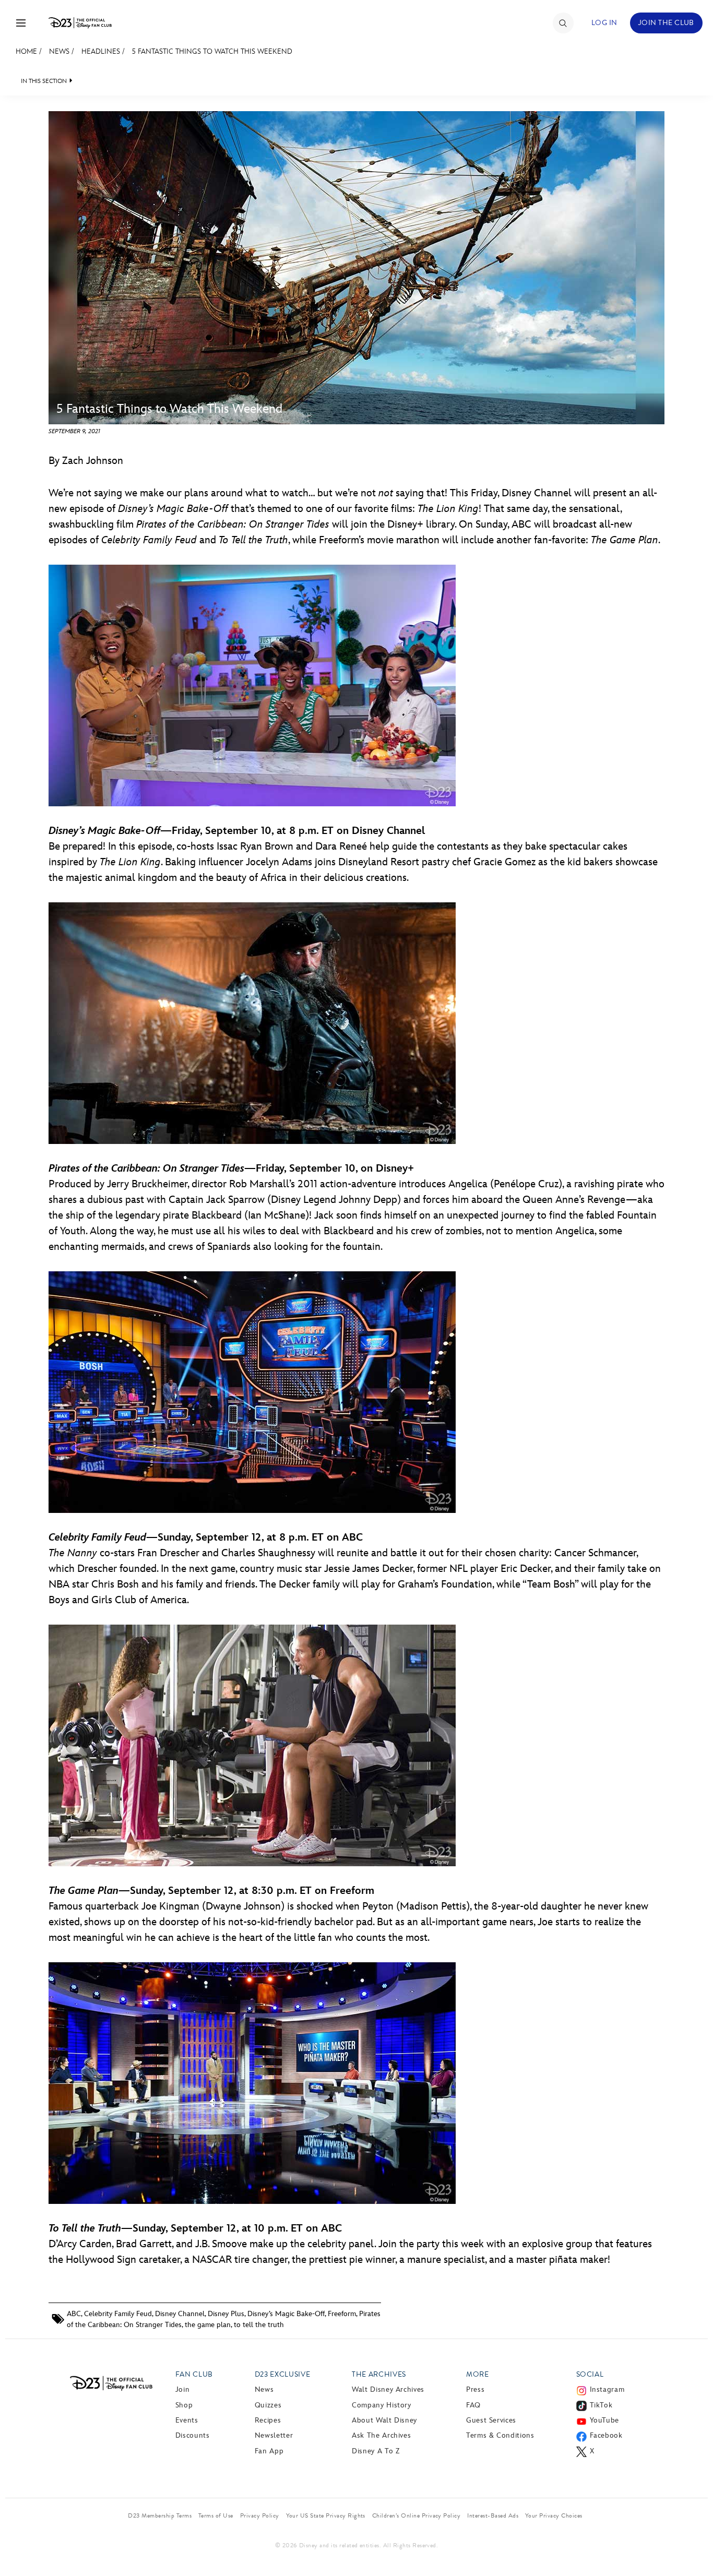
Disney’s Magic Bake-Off (286, 2314)
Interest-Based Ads (493, 2515)
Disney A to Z (376, 2451)
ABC (74, 2314)
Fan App (269, 2451)
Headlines (101, 51)
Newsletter (274, 2435)
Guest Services (491, 2420)
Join (183, 2389)
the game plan (208, 2325)
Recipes (268, 2420)
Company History (382, 2405)
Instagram (607, 2389)
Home (26, 51)
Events (187, 2420)
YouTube (604, 2420)
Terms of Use (216, 2515)
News (59, 51)
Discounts (193, 2435)
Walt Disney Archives (388, 2389)
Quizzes (268, 2405)
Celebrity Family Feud (118, 2314)
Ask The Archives (381, 2435)
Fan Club (194, 2374)
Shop (184, 2405)
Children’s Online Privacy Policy (416, 2515)
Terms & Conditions (500, 2435)
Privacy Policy (260, 2515)
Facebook (606, 2435)
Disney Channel (180, 2314)
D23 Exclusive (282, 2374)
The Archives (379, 2374)
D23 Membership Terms (160, 2515)
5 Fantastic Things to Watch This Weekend (212, 51)
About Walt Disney (384, 2420)
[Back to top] (693, 2546)
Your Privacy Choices (554, 2515)
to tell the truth (259, 2325)
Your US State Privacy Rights (326, 2515)
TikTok (601, 2405)
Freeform (342, 2314)
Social (590, 2374)
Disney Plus (226, 2314)
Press (475, 2389)
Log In (604, 23)
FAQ (473, 2405)
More (478, 2374)
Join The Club (666, 23)
